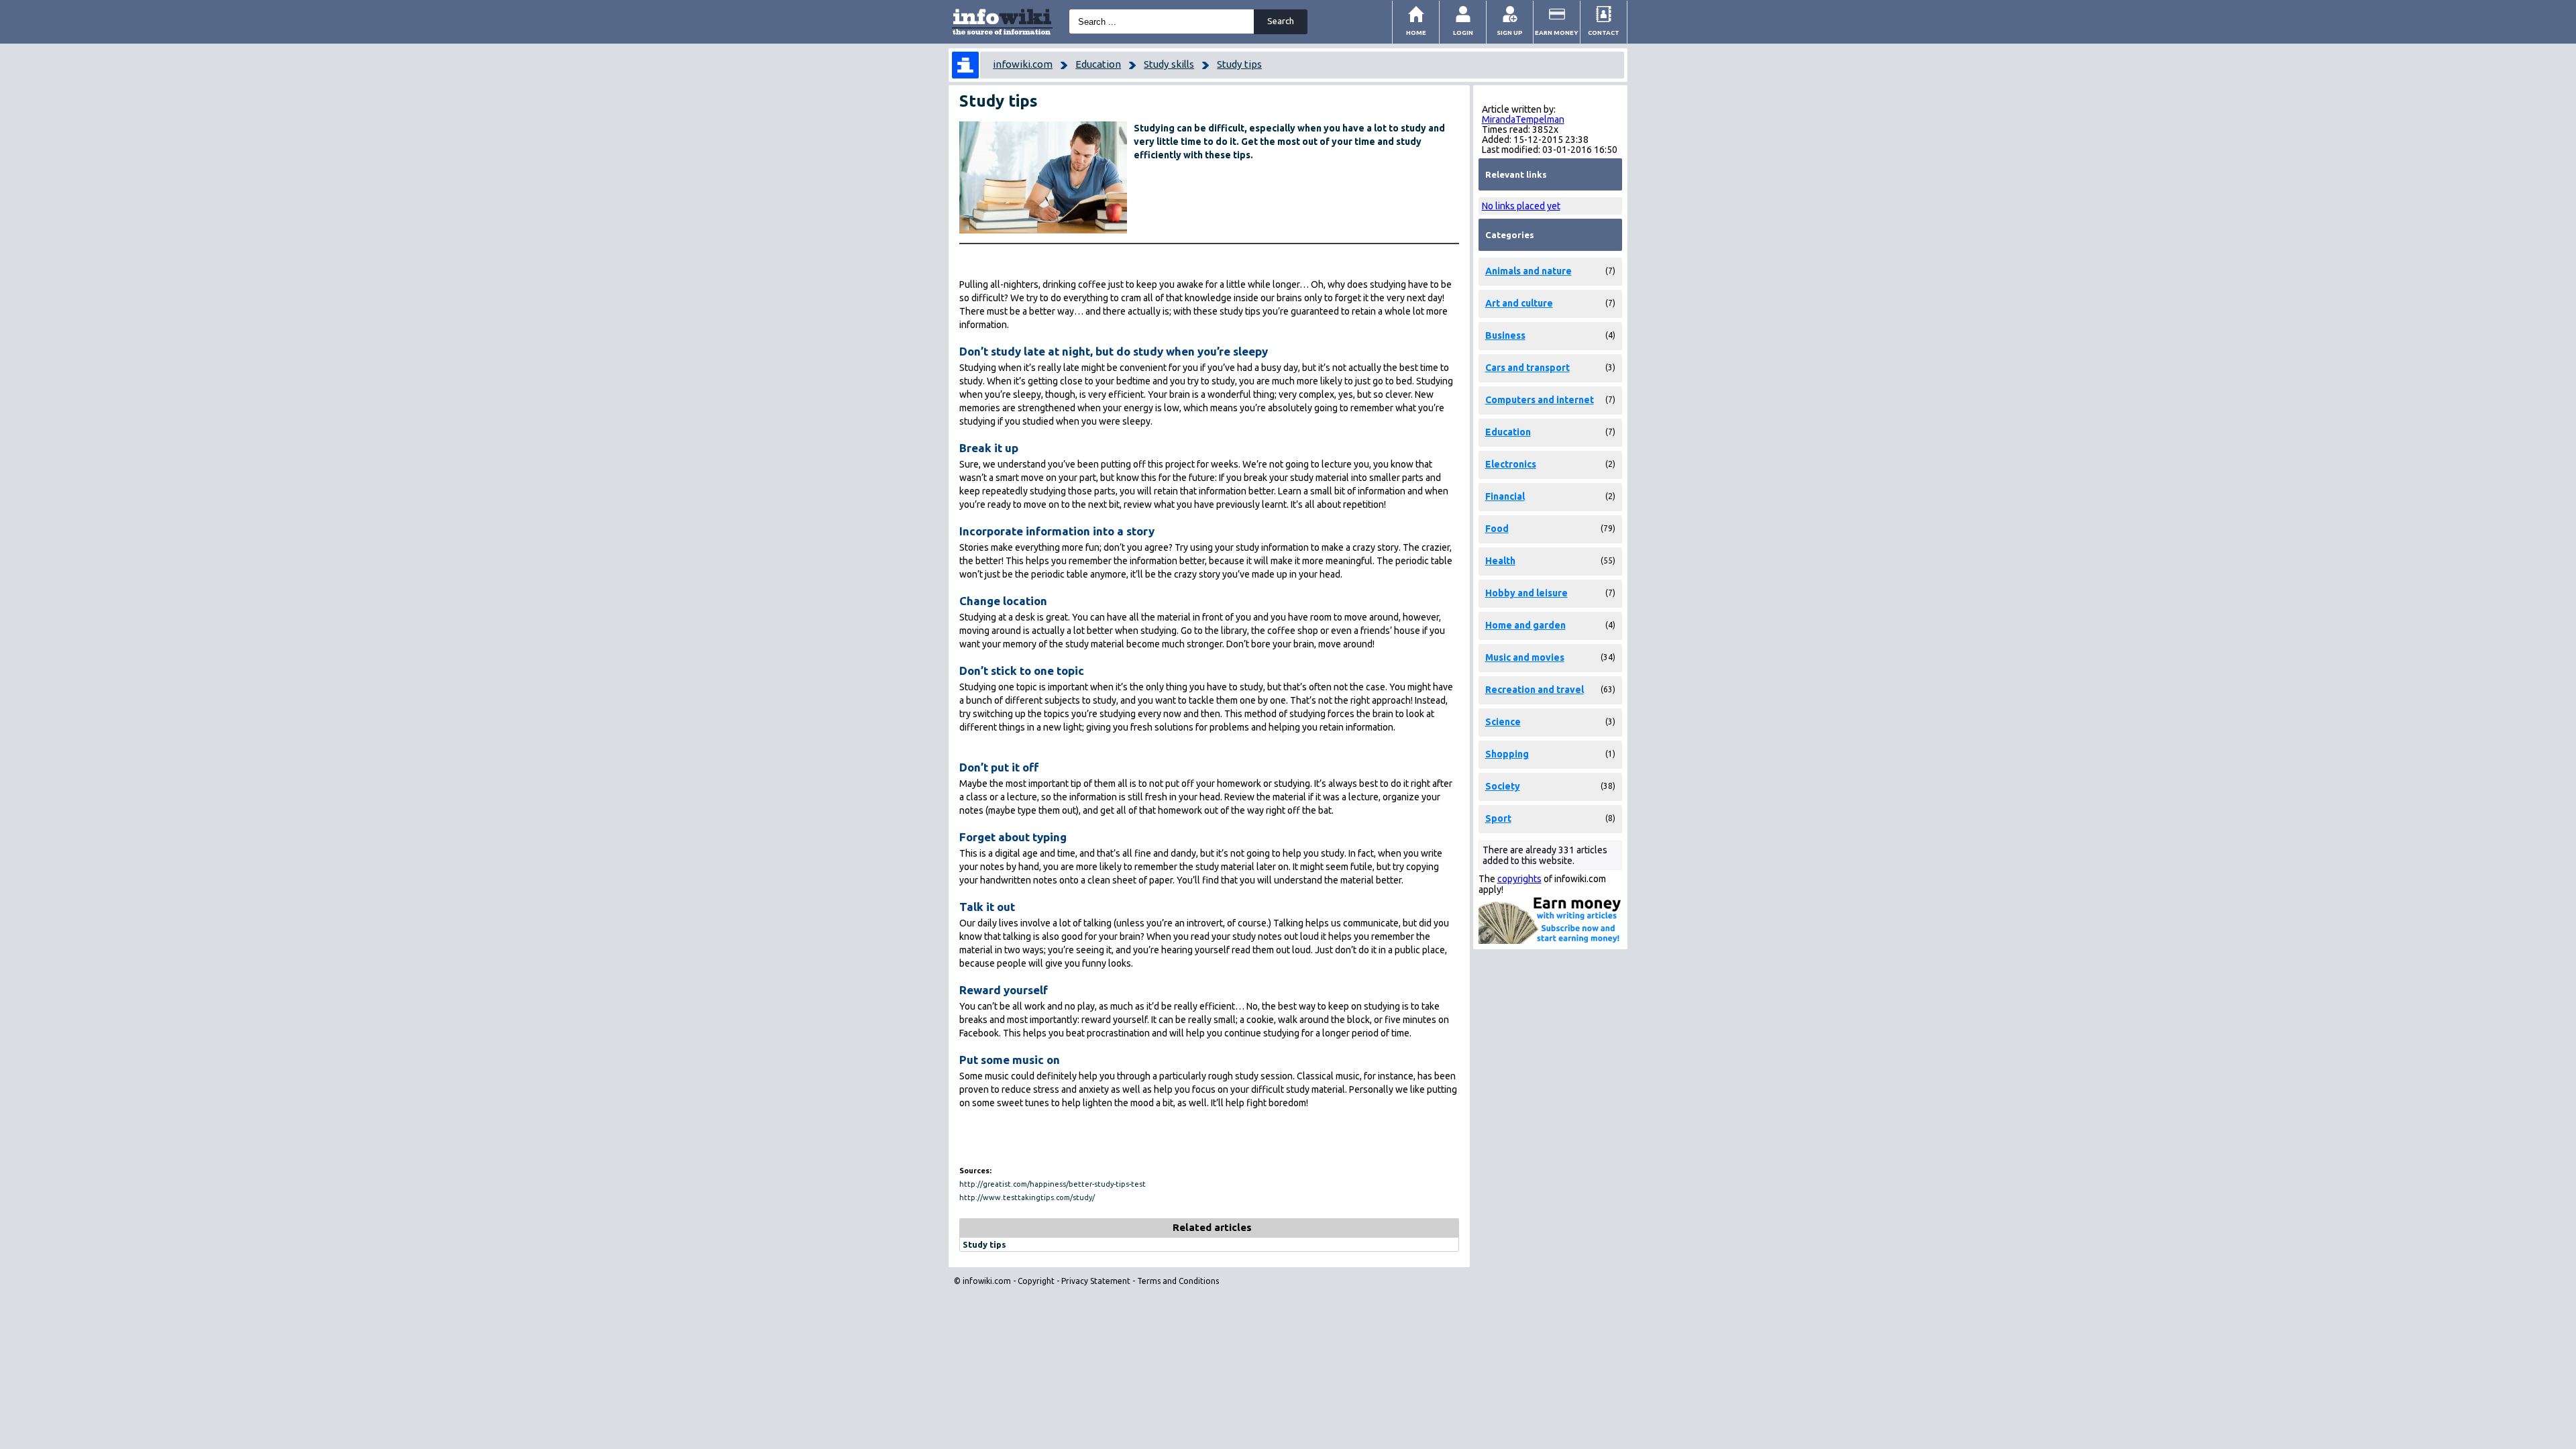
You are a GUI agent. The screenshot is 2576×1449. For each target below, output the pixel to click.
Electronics (1511, 464)
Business (1505, 335)
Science (1503, 722)
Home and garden (1525, 625)
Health (1500, 561)
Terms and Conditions (1178, 1281)
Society (1503, 786)
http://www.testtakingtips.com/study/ (1027, 1197)
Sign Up (1510, 33)
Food (1497, 529)
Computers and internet (1540, 400)
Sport (1498, 818)
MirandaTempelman (1523, 119)
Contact (1604, 33)
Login (1463, 33)
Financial (1505, 496)
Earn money (1557, 33)
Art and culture (1519, 303)
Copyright (1036, 1281)
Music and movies (1525, 657)
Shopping (1507, 754)
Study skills (1169, 64)
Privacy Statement (1096, 1281)
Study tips (1239, 64)
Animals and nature (1528, 271)
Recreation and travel (1535, 690)
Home (1416, 33)
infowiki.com (1023, 64)
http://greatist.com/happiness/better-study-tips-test (1053, 1184)
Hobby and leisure (1526, 593)
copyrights (1519, 879)
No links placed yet (1521, 206)
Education (1098, 64)
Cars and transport (1527, 368)
